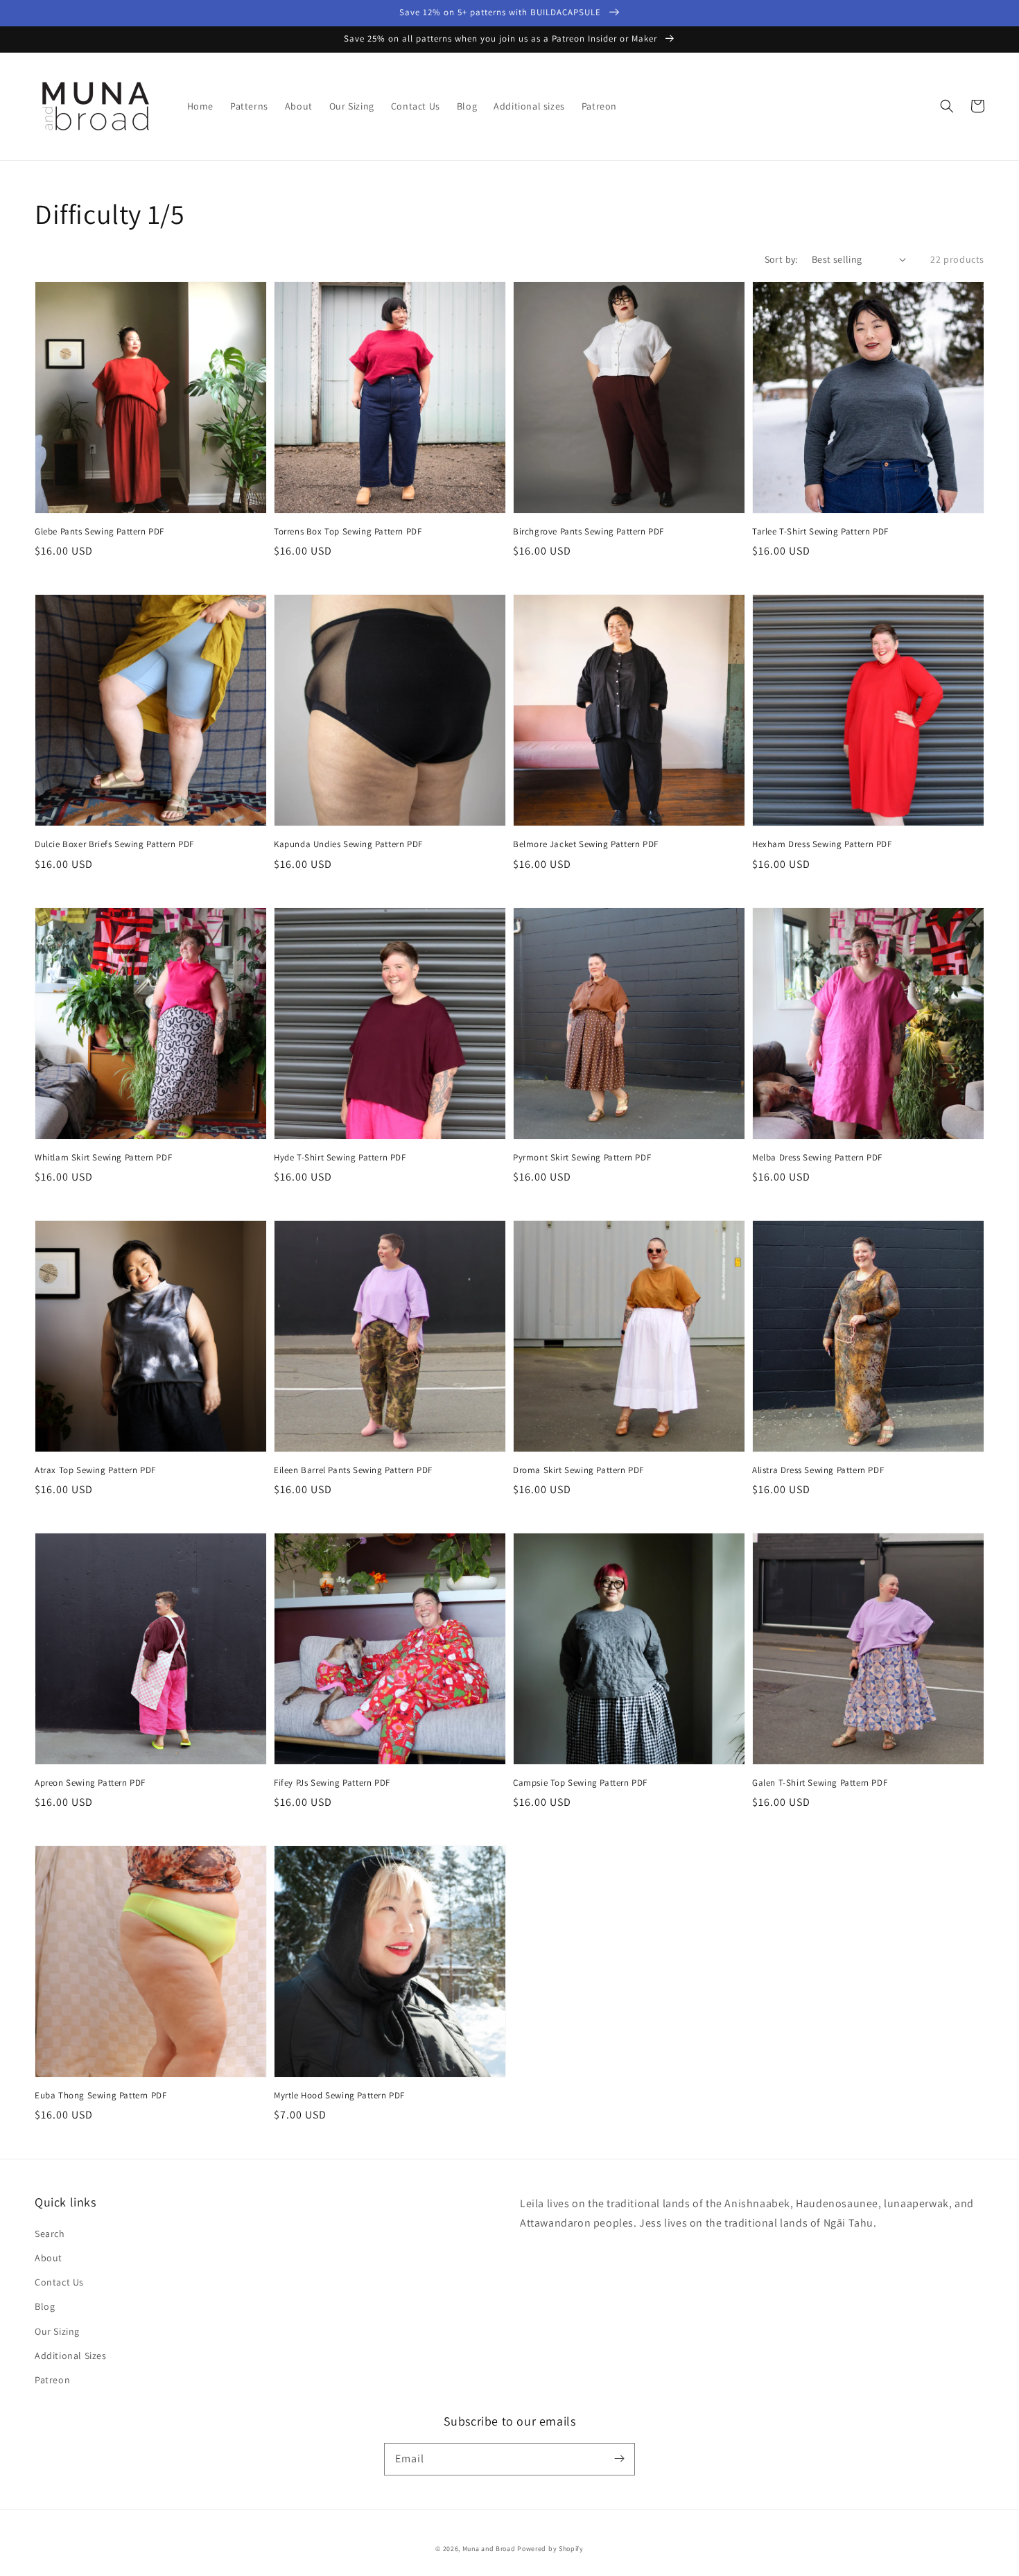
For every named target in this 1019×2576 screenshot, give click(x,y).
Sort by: (781, 259)
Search (50, 2234)
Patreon (52, 2380)
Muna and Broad (489, 2549)
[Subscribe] (619, 2459)
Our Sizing (57, 2331)
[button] (947, 106)
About (49, 2258)
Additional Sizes (71, 2356)
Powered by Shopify (550, 2549)
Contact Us (59, 2282)
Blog (45, 2306)
